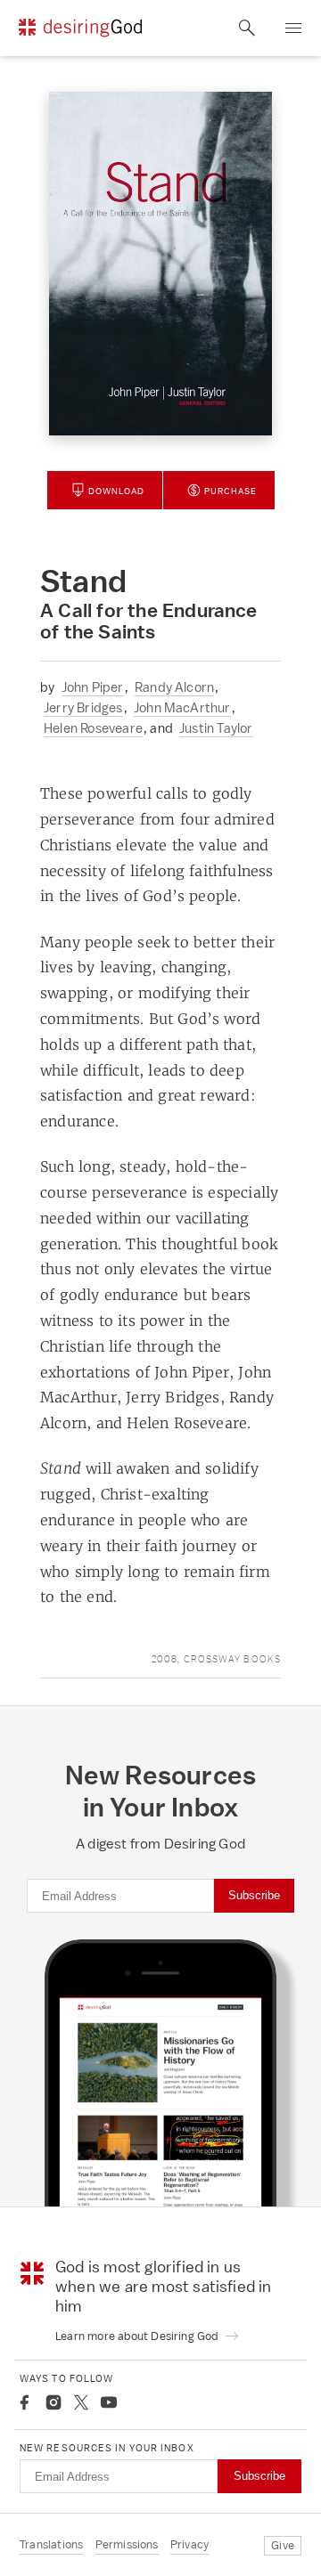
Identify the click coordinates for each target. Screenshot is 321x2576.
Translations (51, 2544)
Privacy (189, 2544)
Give (283, 2545)
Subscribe (254, 1895)
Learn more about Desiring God (138, 2336)
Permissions (127, 2544)
